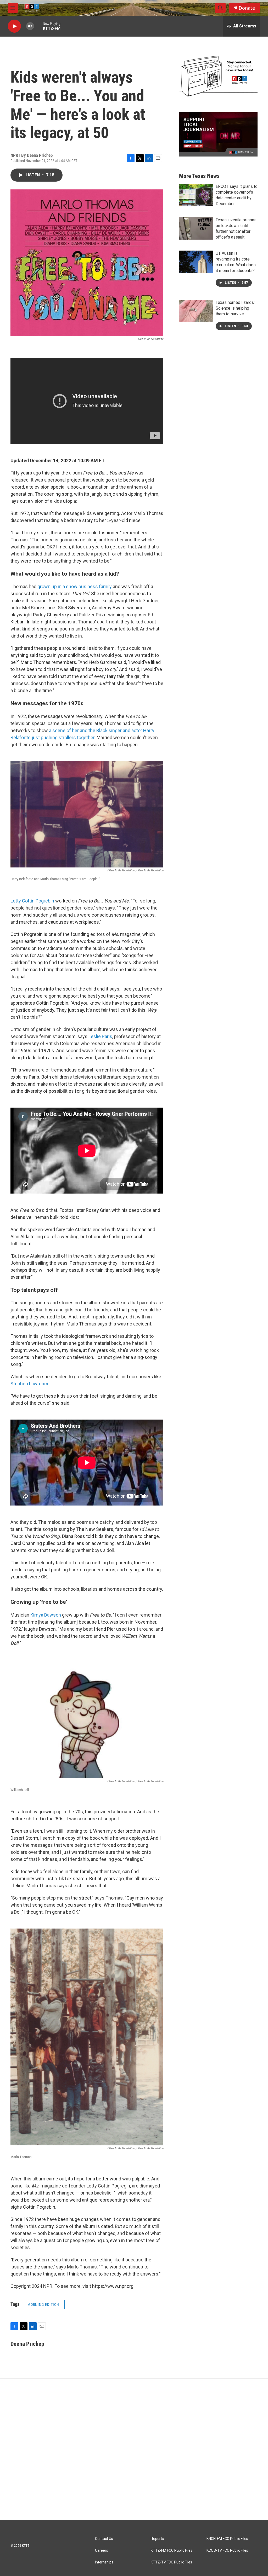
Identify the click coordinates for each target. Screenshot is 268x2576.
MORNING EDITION (43, 2305)
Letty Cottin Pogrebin (32, 901)
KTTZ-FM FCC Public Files (172, 2551)
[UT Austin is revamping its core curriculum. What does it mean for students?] (196, 262)
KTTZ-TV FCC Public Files (171, 2562)
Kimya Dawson (46, 1615)
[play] (14, 26)
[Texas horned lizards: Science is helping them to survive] (196, 311)
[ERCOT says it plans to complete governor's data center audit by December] (196, 195)
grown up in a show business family (75, 586)
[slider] (38, 26)
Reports (157, 2539)
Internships (104, 2562)
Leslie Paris (100, 1036)
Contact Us (104, 2539)
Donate (247, 8)
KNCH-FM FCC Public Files (227, 2539)
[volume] (30, 26)
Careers (102, 2551)
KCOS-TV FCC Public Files (227, 2551)
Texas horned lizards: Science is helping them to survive (235, 308)
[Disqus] (134, 2449)
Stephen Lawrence (30, 1384)
